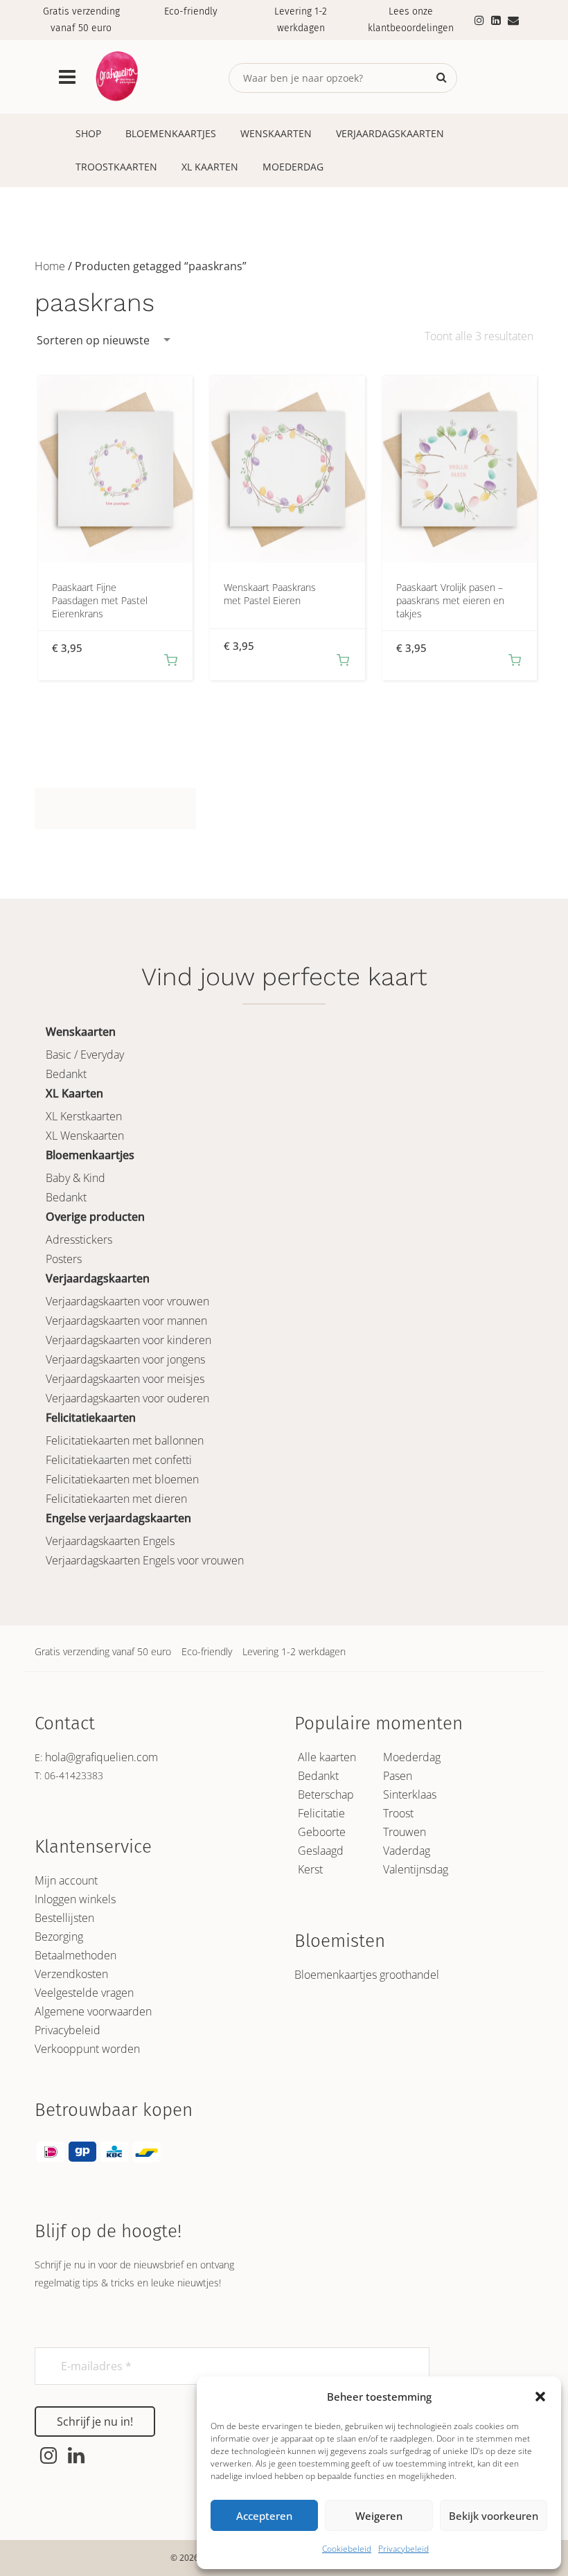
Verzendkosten (71, 1974)
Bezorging (59, 1937)
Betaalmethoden (76, 1955)
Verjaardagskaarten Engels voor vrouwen (145, 1560)
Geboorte (322, 1832)
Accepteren (264, 2516)
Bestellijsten (64, 1918)
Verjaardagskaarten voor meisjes (125, 1379)
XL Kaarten (210, 167)
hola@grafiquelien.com (101, 1757)
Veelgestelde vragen (84, 1993)
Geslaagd (321, 1851)
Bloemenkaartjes (171, 133)
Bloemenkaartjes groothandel (367, 1975)
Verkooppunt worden (87, 2049)
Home (50, 266)
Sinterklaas (410, 1794)
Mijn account (66, 1880)
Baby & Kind (76, 1178)
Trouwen (405, 1832)
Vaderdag (407, 1851)
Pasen (398, 1776)
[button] (540, 2397)
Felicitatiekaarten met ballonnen (125, 1440)
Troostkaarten (116, 167)
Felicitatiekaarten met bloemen (122, 1479)
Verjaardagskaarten (390, 133)
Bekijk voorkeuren (494, 2516)
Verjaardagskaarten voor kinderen (128, 1340)
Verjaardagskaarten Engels (110, 1541)
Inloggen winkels (75, 1899)
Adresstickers (79, 1240)
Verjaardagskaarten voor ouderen (127, 1398)
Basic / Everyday (85, 1055)
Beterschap (326, 1794)
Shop (88, 133)
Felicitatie (321, 1813)
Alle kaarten (327, 1757)
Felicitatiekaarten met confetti (119, 1460)
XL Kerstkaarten (84, 1116)
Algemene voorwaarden (93, 2011)
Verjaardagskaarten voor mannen (126, 1321)
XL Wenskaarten (85, 1136)
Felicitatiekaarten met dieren (116, 1499)
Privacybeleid (403, 2549)
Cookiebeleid (347, 2549)
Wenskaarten (276, 133)
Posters (64, 1259)
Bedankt (66, 1074)
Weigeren (379, 2516)
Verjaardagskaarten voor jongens (125, 1359)
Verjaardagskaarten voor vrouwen (127, 1301)
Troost (398, 1813)
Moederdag (293, 167)
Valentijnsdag (416, 1869)
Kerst (310, 1869)
